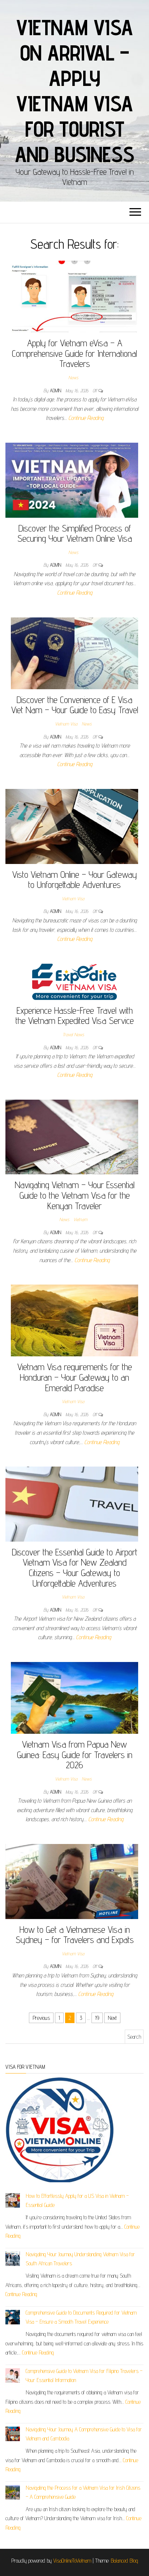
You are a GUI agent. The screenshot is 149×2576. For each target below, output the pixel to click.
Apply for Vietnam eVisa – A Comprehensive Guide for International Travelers (74, 353)
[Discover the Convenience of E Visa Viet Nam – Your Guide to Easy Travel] (74, 653)
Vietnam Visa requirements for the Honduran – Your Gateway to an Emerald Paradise (75, 1377)
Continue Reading (86, 418)
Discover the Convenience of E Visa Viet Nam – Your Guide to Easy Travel (75, 705)
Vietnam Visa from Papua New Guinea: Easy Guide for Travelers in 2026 (75, 1754)
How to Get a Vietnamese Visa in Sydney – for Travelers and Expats (75, 1935)
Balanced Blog (124, 2561)
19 (97, 2018)
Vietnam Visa (66, 724)
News (73, 377)
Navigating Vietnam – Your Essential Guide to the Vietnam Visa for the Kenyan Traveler (75, 1195)
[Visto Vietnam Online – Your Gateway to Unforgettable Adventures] (72, 826)
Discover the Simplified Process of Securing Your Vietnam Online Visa (75, 533)
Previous (41, 2018)
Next (112, 2018)
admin (56, 390)
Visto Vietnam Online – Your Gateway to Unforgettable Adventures (75, 880)
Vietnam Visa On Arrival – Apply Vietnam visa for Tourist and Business (75, 91)
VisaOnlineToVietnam (72, 2561)
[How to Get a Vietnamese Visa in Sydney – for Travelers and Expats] (72, 1881)
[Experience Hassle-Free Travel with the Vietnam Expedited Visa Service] (74, 981)
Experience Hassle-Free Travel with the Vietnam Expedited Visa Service (75, 1016)
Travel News (73, 1034)
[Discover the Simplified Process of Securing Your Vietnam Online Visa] (72, 479)
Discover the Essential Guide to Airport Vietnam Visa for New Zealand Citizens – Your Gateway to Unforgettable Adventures (75, 1568)
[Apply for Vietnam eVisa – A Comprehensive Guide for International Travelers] (74, 296)
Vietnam (80, 1219)
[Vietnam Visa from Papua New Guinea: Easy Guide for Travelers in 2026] (74, 1697)
